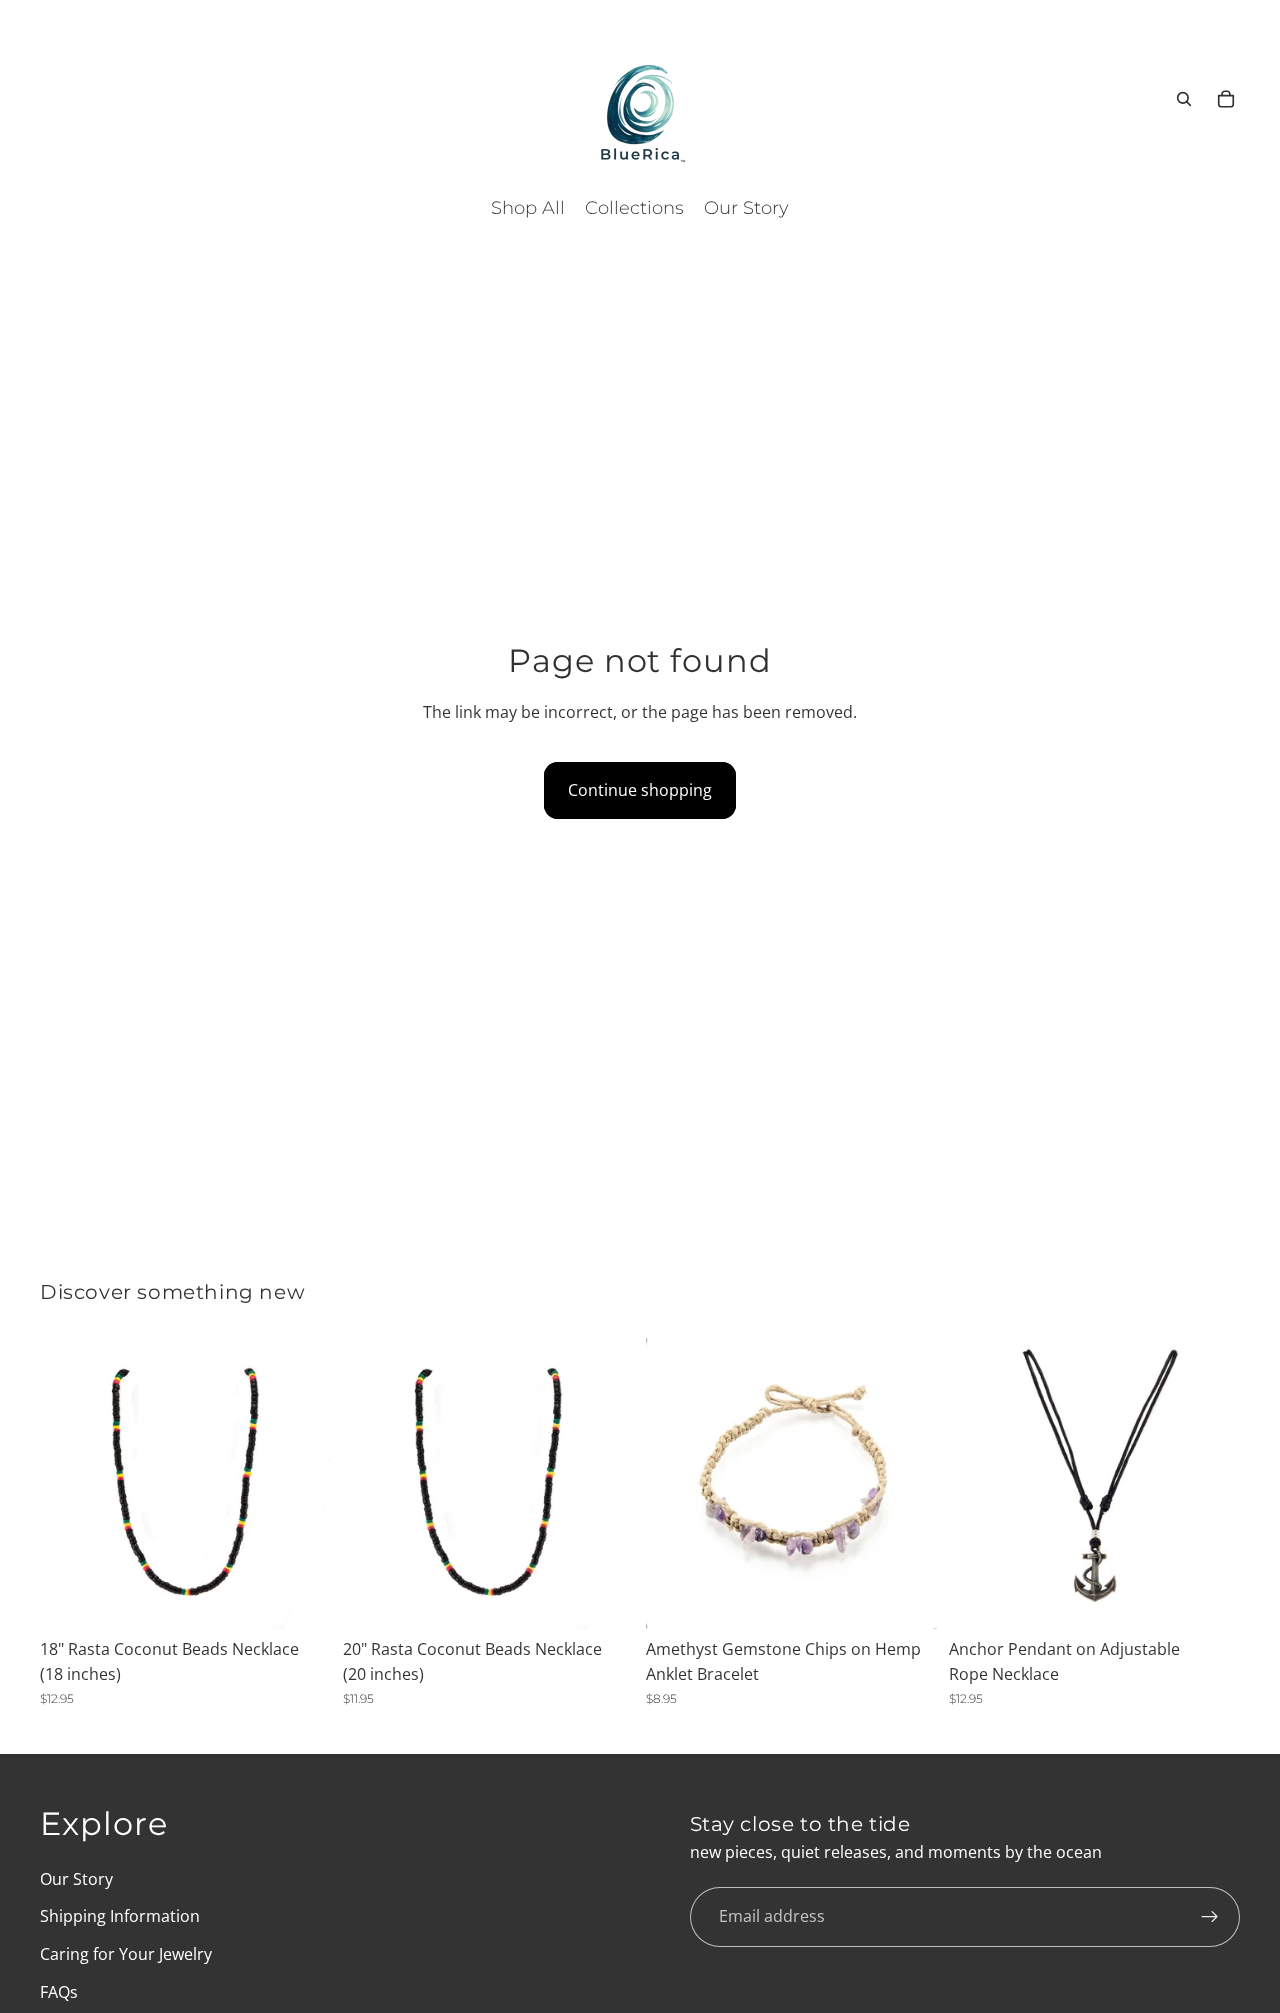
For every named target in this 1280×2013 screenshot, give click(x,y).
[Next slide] (301, 1483)
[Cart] (1226, 99)
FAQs (59, 1992)
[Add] (300, 1598)
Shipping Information (120, 1917)
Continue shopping (640, 790)
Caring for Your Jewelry (126, 1954)
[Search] (1184, 99)
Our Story (76, 1879)
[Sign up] (1210, 1917)
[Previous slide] (70, 1483)
